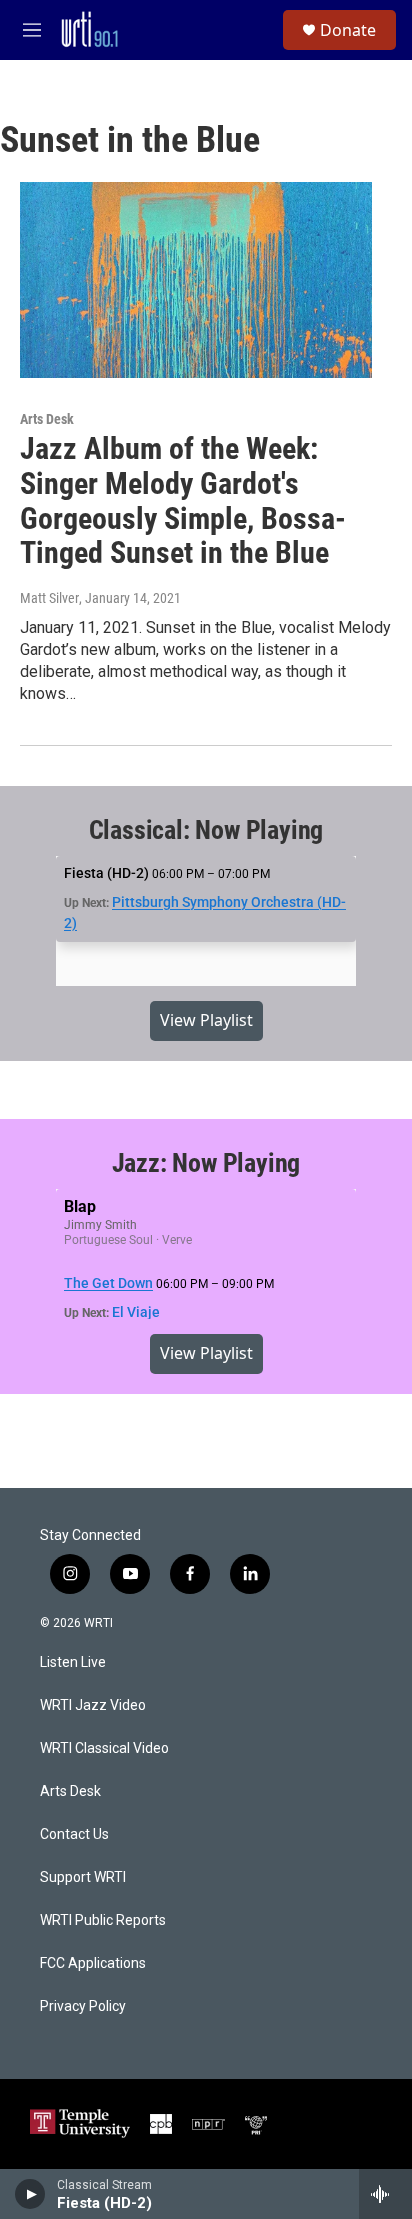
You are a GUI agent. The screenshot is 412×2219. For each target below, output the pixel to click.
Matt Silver (49, 598)
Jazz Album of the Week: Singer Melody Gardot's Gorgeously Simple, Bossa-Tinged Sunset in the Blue (183, 500)
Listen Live (73, 1662)
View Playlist (206, 1020)
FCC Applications (93, 1963)
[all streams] (385, 2194)
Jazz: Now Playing (206, 1163)
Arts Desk (47, 419)
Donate (348, 30)
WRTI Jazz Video (93, 1705)
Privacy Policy (83, 2006)
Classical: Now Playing (206, 830)
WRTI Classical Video (104, 1748)
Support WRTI (83, 1877)
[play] (30, 2194)
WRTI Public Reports (103, 1920)
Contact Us (74, 1834)
